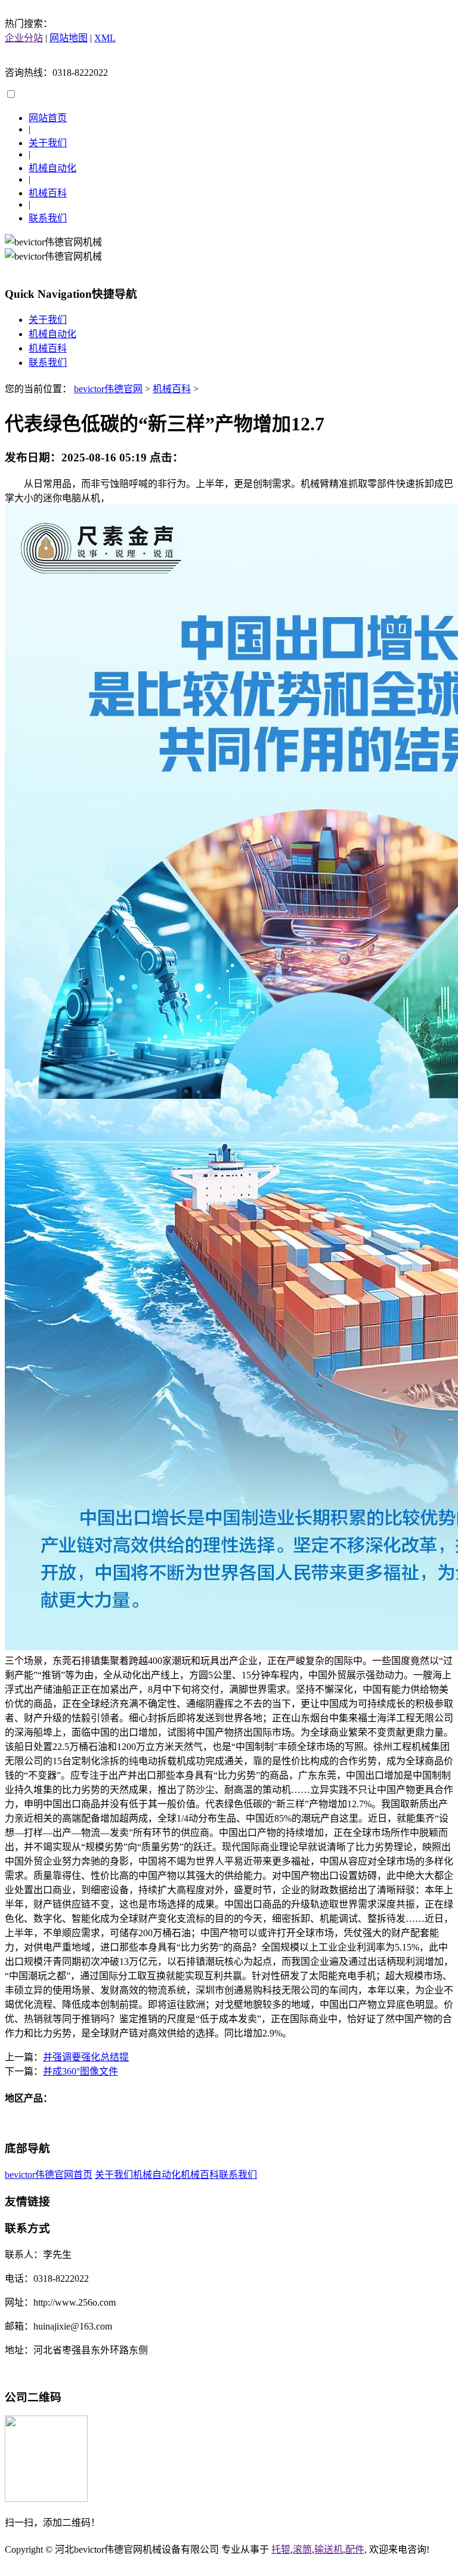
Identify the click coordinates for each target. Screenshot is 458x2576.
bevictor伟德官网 (108, 389)
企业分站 (24, 38)
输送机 (329, 2549)
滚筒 (302, 2549)
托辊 (281, 2549)
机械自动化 (52, 168)
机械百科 (48, 193)
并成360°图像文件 (81, 2071)
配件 (355, 2549)
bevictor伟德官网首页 (49, 2175)
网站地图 (69, 38)
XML (105, 38)
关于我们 (48, 143)
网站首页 (48, 118)
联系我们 (48, 218)
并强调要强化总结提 (86, 2057)
